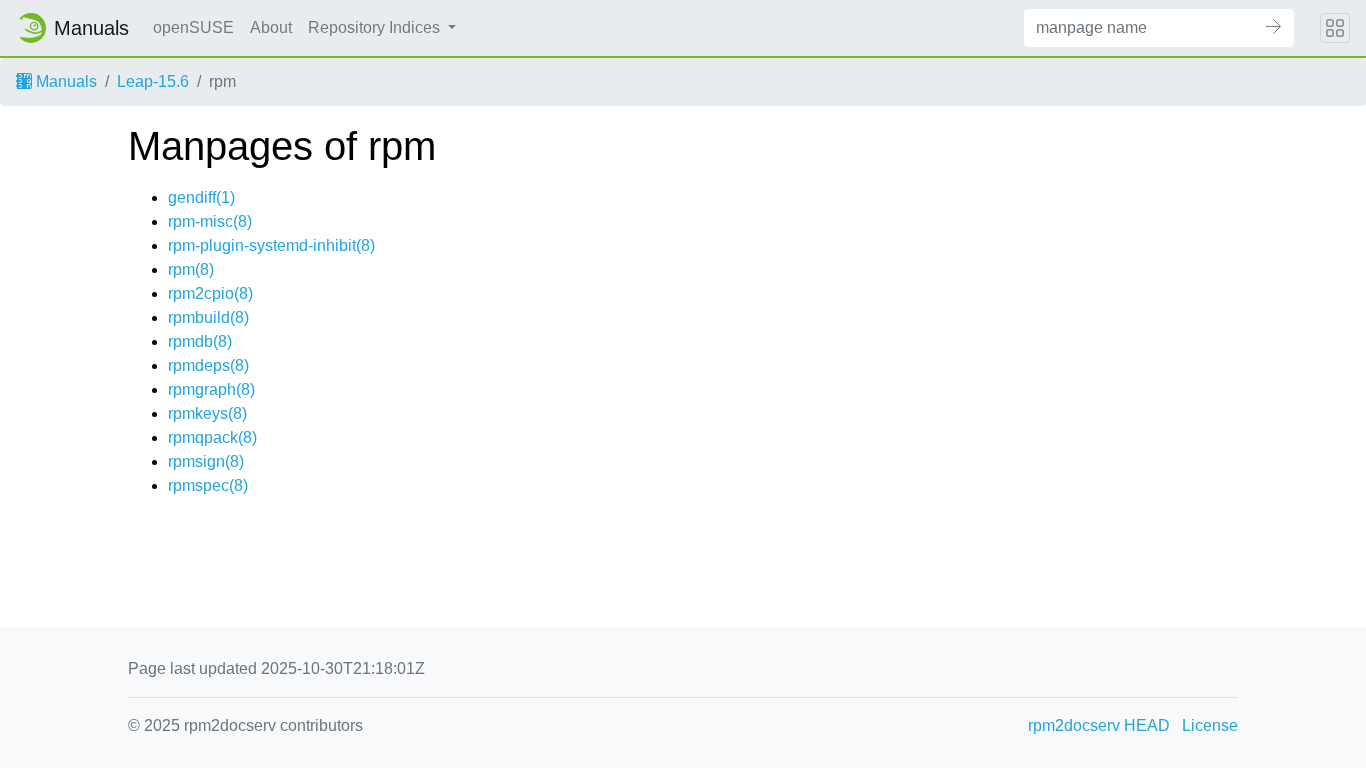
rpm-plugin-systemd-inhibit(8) (271, 245)
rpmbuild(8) (208, 317)
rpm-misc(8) (210, 221)
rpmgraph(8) (211, 389)
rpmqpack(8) (212, 437)
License (1210, 725)
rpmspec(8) (208, 485)
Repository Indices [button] (376, 27)
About (271, 27)
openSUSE (193, 27)
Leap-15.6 (153, 81)
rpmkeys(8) (207, 413)
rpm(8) (191, 269)
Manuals (64, 81)
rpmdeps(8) (208, 365)
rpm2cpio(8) (210, 293)
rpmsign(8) (206, 461)
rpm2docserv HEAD (1099, 725)
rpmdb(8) (200, 341)
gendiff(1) (201, 197)
